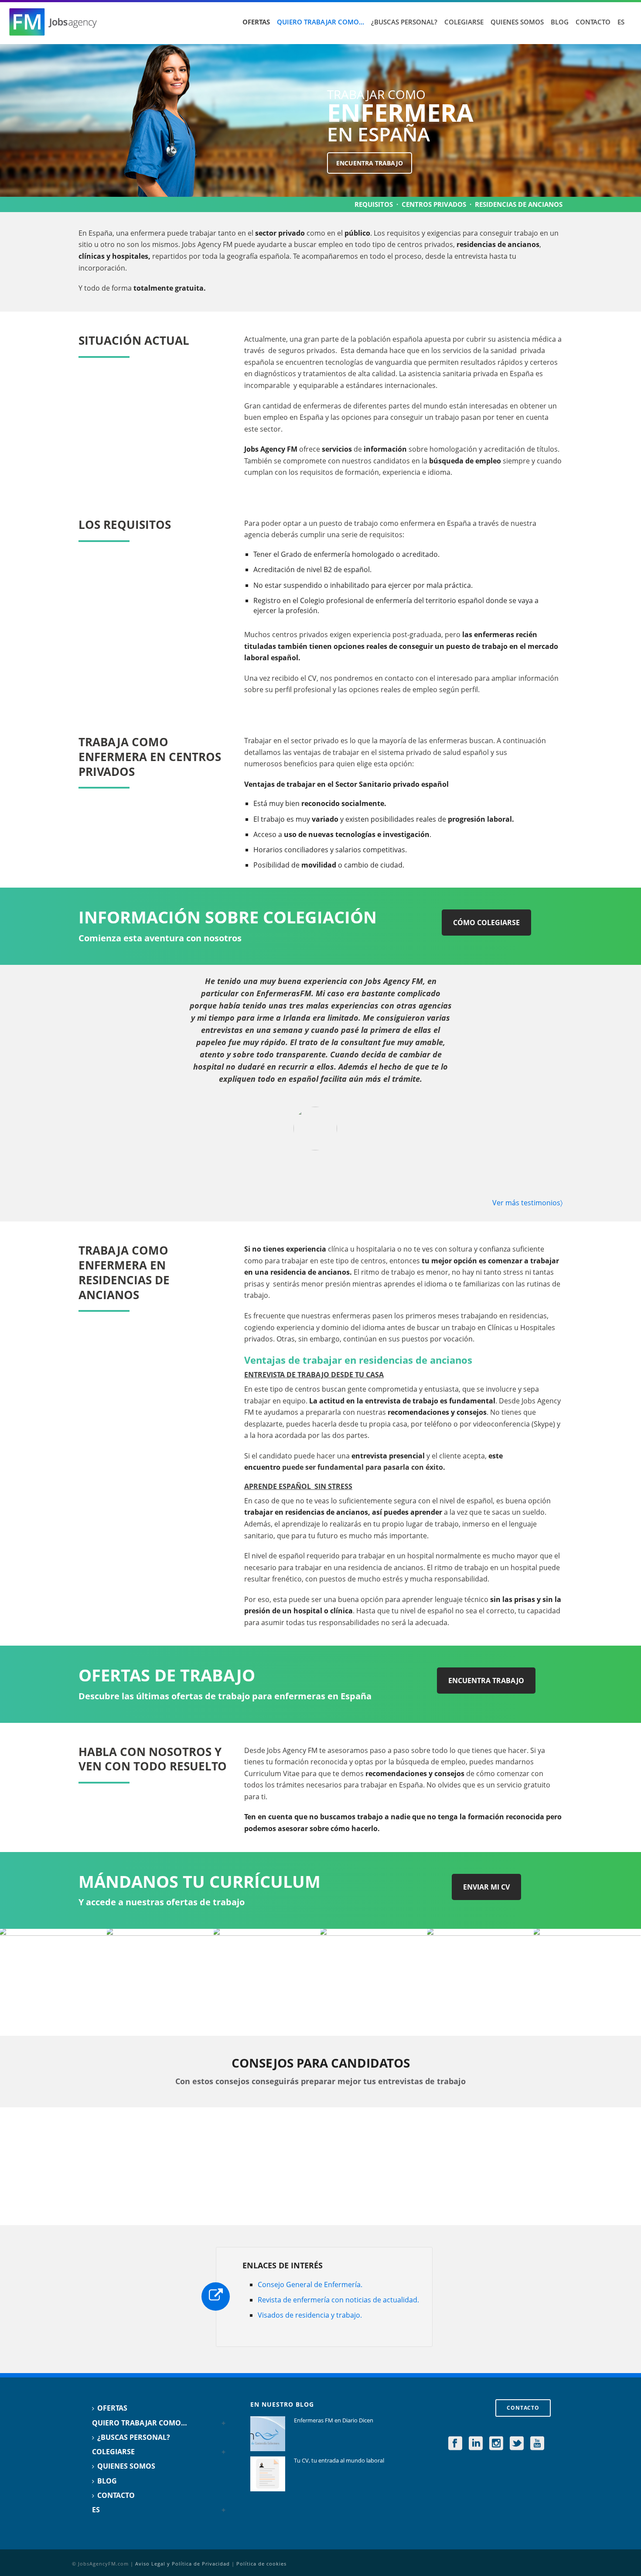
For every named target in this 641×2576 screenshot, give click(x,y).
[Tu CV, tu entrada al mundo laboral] (268, 2474)
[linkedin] (476, 2444)
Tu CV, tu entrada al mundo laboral (339, 2460)
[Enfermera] (267, 1982)
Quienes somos (517, 22)
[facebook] (455, 2444)
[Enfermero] (481, 1982)
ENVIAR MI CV (486, 1887)
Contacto (593, 22)
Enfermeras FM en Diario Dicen (334, 2420)
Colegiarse (464, 22)
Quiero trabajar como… (320, 22)
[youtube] (537, 2444)
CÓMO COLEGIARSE (486, 923)
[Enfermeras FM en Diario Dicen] (268, 2434)
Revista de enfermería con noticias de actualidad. (338, 2300)
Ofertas (256, 22)
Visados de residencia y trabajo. (310, 2315)
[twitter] (517, 2444)
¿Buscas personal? (404, 22)
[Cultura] (374, 1982)
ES (621, 22)
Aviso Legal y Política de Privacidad (182, 2564)
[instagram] (496, 2444)
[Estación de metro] (587, 1982)
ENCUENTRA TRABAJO (486, 1681)
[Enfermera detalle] (53, 1982)
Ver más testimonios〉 (527, 1203)
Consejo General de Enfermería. (310, 2284)
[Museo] (160, 1982)
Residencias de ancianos (519, 204)
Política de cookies (261, 2564)
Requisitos (374, 204)
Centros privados (434, 204)
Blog (560, 22)
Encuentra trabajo (370, 163)
